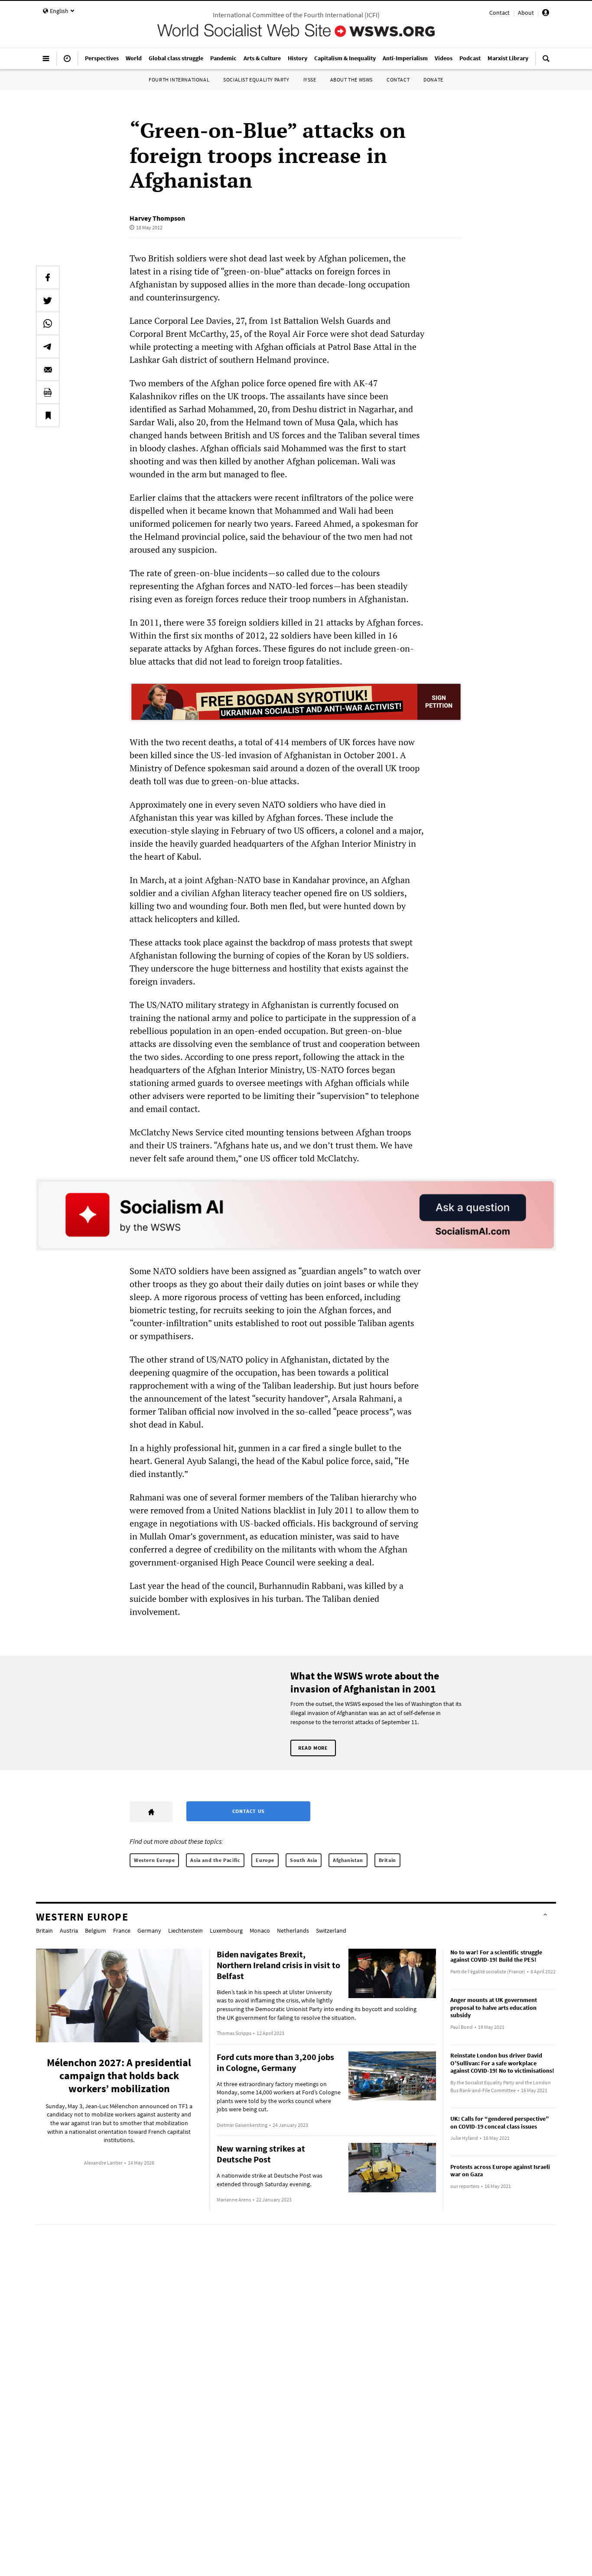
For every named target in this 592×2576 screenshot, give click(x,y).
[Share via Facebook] (48, 277)
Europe (265, 1860)
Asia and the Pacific (215, 1860)
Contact (499, 13)
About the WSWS (351, 80)
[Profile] (546, 14)
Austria (69, 1930)
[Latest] (67, 62)
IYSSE (310, 80)
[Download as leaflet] (48, 392)
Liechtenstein (185, 1930)
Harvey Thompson (157, 218)
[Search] (546, 62)
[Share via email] (48, 369)
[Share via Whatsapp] (48, 323)
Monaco (260, 1930)
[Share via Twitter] (48, 300)
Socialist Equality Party (256, 80)
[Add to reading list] (48, 415)
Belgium (96, 1930)
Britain (387, 1860)
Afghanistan (348, 1860)
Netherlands (293, 1930)
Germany (149, 1930)
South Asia (304, 1860)
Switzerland (331, 1930)
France (122, 1930)
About (526, 13)
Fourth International (179, 80)
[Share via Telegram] (48, 346)
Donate (433, 80)
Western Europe (154, 1860)
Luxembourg (226, 1930)
